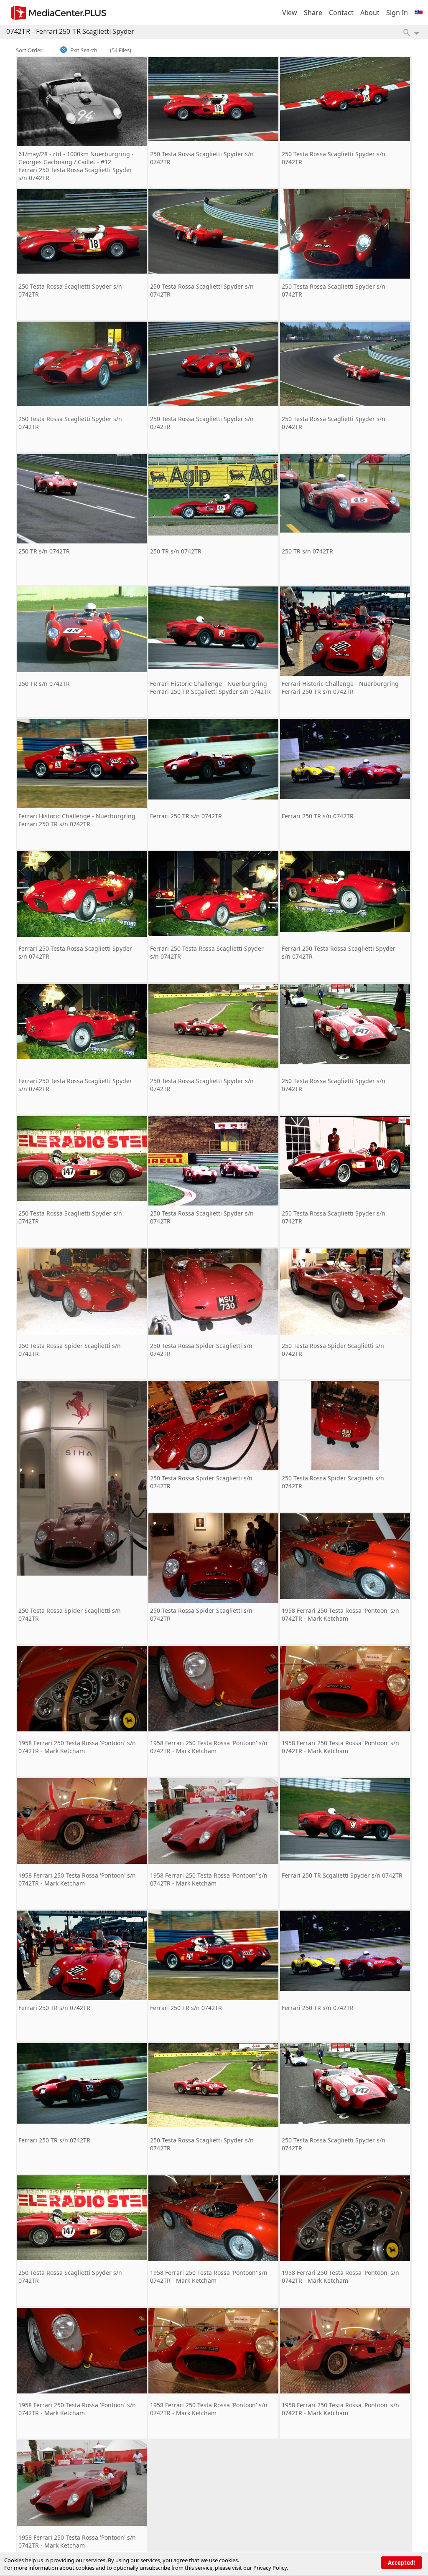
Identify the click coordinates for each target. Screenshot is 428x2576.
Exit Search (84, 50)
